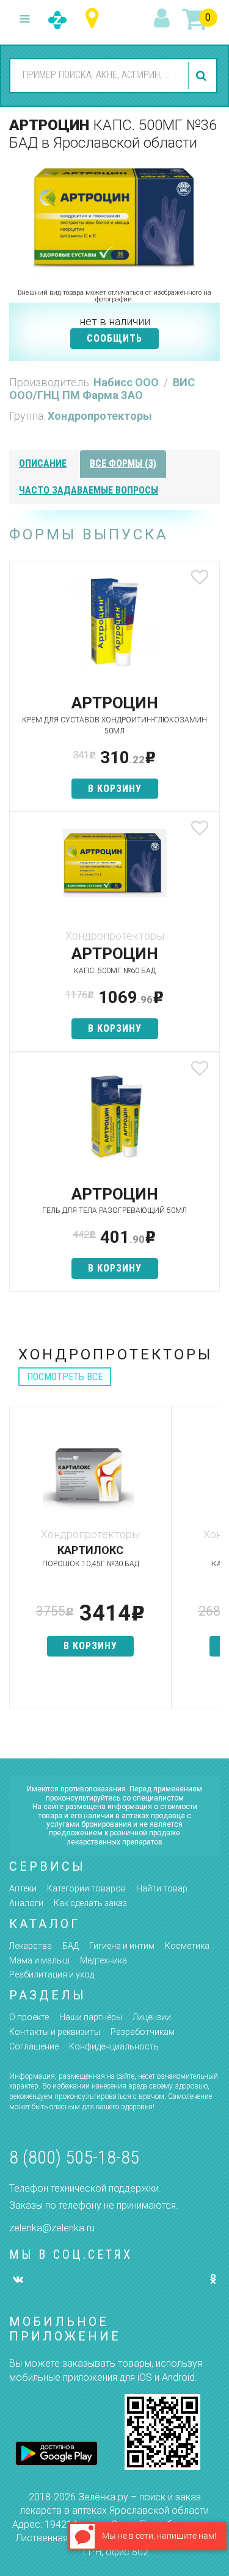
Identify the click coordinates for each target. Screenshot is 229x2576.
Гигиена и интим (122, 1946)
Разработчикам (143, 2032)
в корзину (115, 789)
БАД (71, 1946)
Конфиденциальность (114, 2046)
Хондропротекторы (100, 416)
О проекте (29, 2017)
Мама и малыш (39, 1960)
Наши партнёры (91, 2017)
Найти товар (162, 1888)
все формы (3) (123, 463)
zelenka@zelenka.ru (52, 2228)
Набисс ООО (127, 382)
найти (203, 76)
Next (211, 1563)
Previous (18, 1563)
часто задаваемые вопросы (89, 490)
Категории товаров (86, 1888)
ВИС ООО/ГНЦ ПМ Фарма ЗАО (102, 389)
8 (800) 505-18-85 (74, 2157)
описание (43, 463)
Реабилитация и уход (52, 1974)
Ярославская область (95, 19)
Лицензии (152, 2017)
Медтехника (104, 1960)
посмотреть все (65, 1377)
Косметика (187, 1946)
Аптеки (23, 1888)
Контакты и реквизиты (55, 2032)
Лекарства (31, 1946)
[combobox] (97, 75)
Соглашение (34, 2046)
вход (164, 19)
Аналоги (26, 1903)
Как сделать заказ (90, 1903)
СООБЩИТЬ (114, 338)
